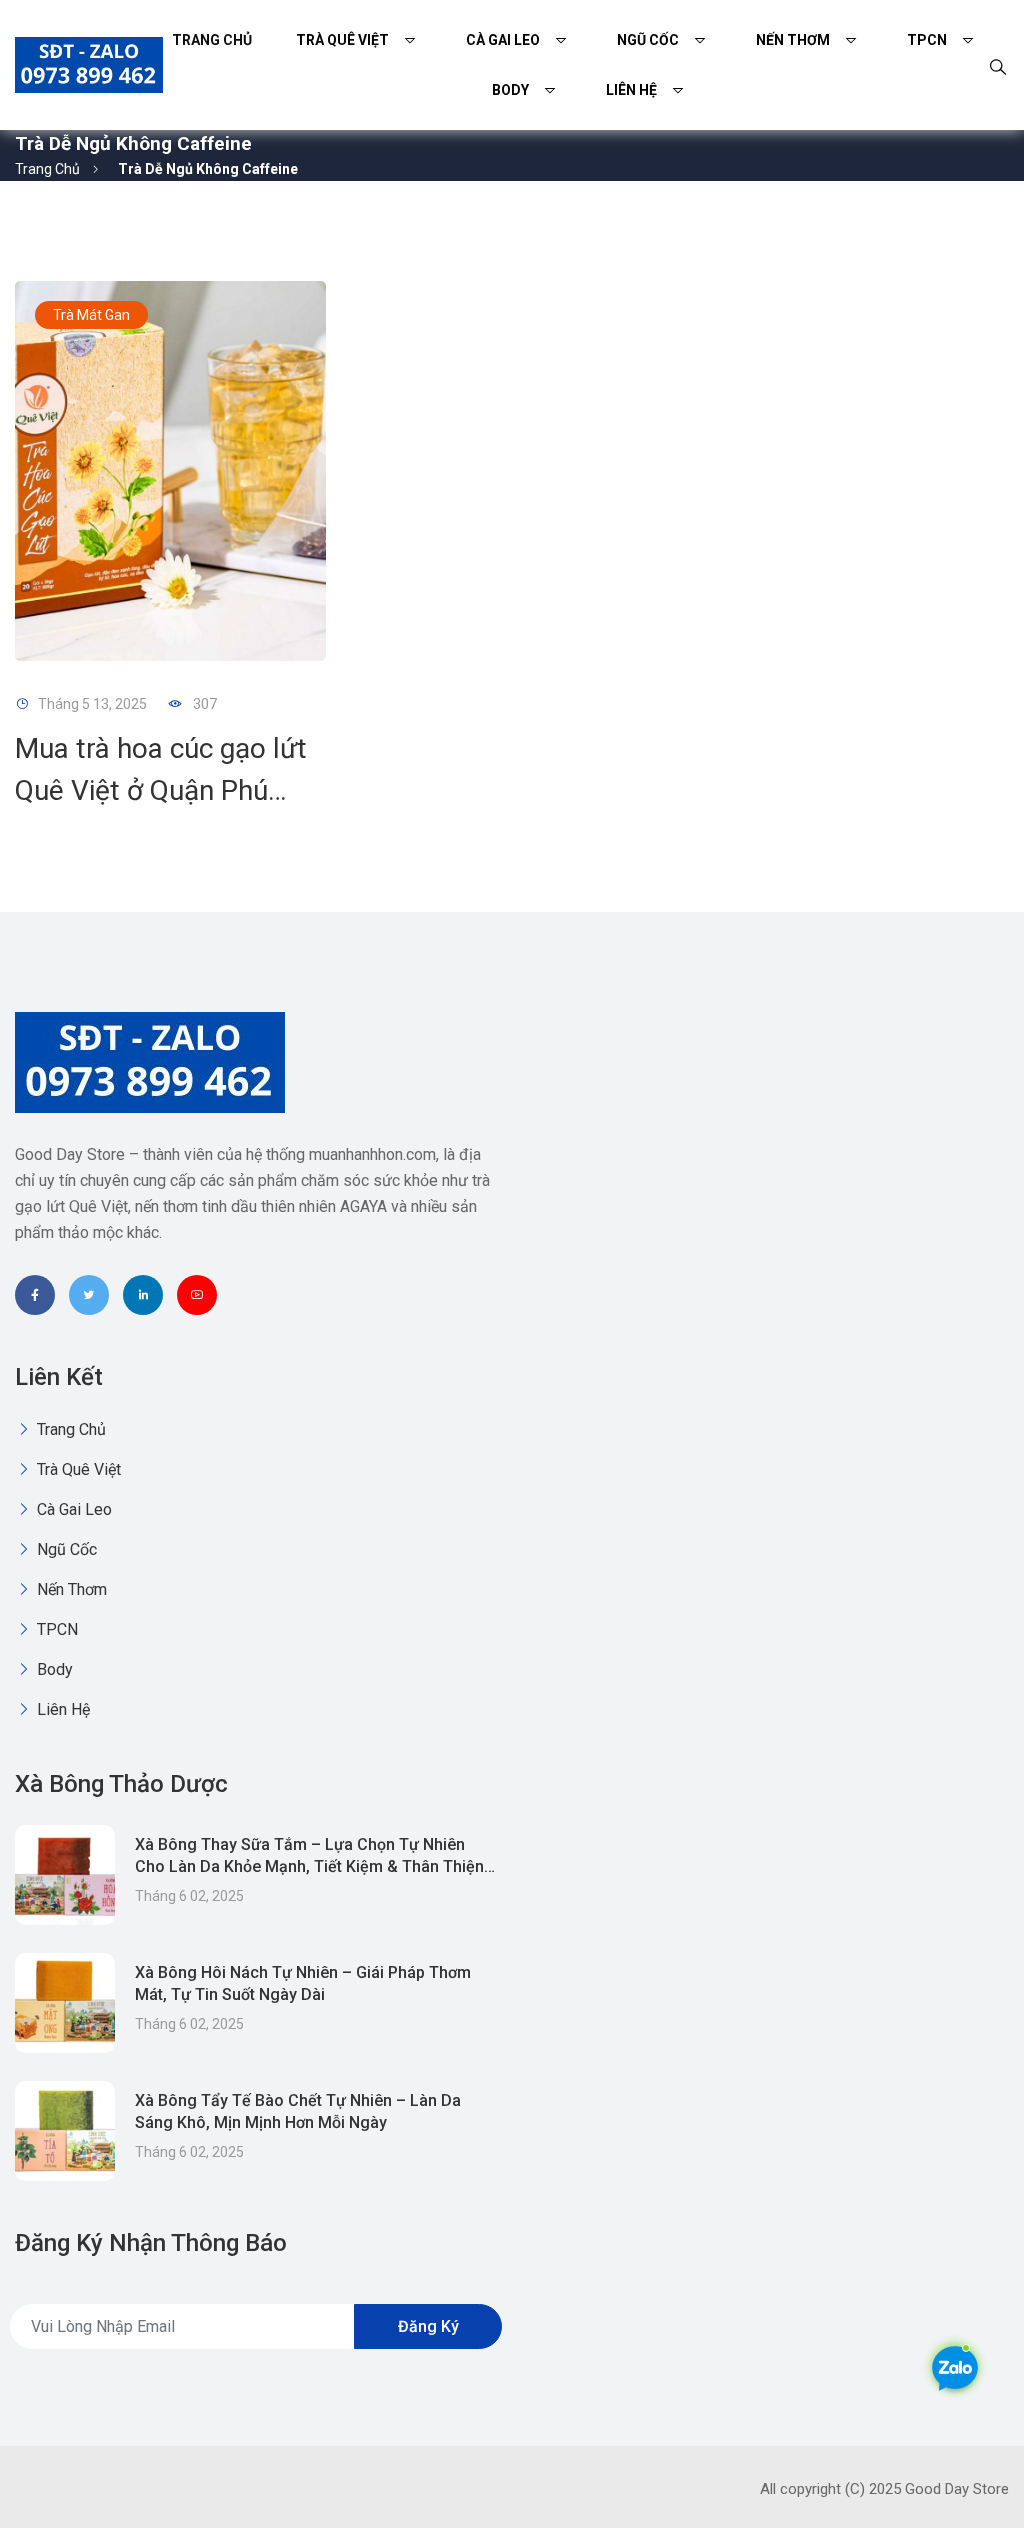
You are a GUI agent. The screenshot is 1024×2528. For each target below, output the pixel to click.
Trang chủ (212, 40)
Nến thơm (793, 40)
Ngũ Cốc (648, 40)
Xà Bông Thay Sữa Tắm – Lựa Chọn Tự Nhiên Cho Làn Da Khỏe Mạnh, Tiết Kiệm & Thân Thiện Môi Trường (309, 1866)
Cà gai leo (503, 40)
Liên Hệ (631, 90)
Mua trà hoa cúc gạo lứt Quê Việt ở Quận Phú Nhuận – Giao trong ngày (168, 790)
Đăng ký (428, 2326)
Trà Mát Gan (91, 315)
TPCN (927, 40)
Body (510, 90)
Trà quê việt (342, 40)
